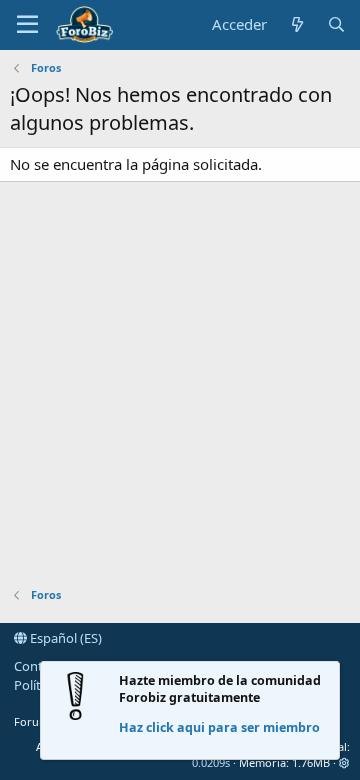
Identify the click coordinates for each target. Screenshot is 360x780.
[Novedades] (296, 24)
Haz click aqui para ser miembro (219, 727)
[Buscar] (336, 24)
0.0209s (211, 762)
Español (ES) (64, 638)
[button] (27, 25)
